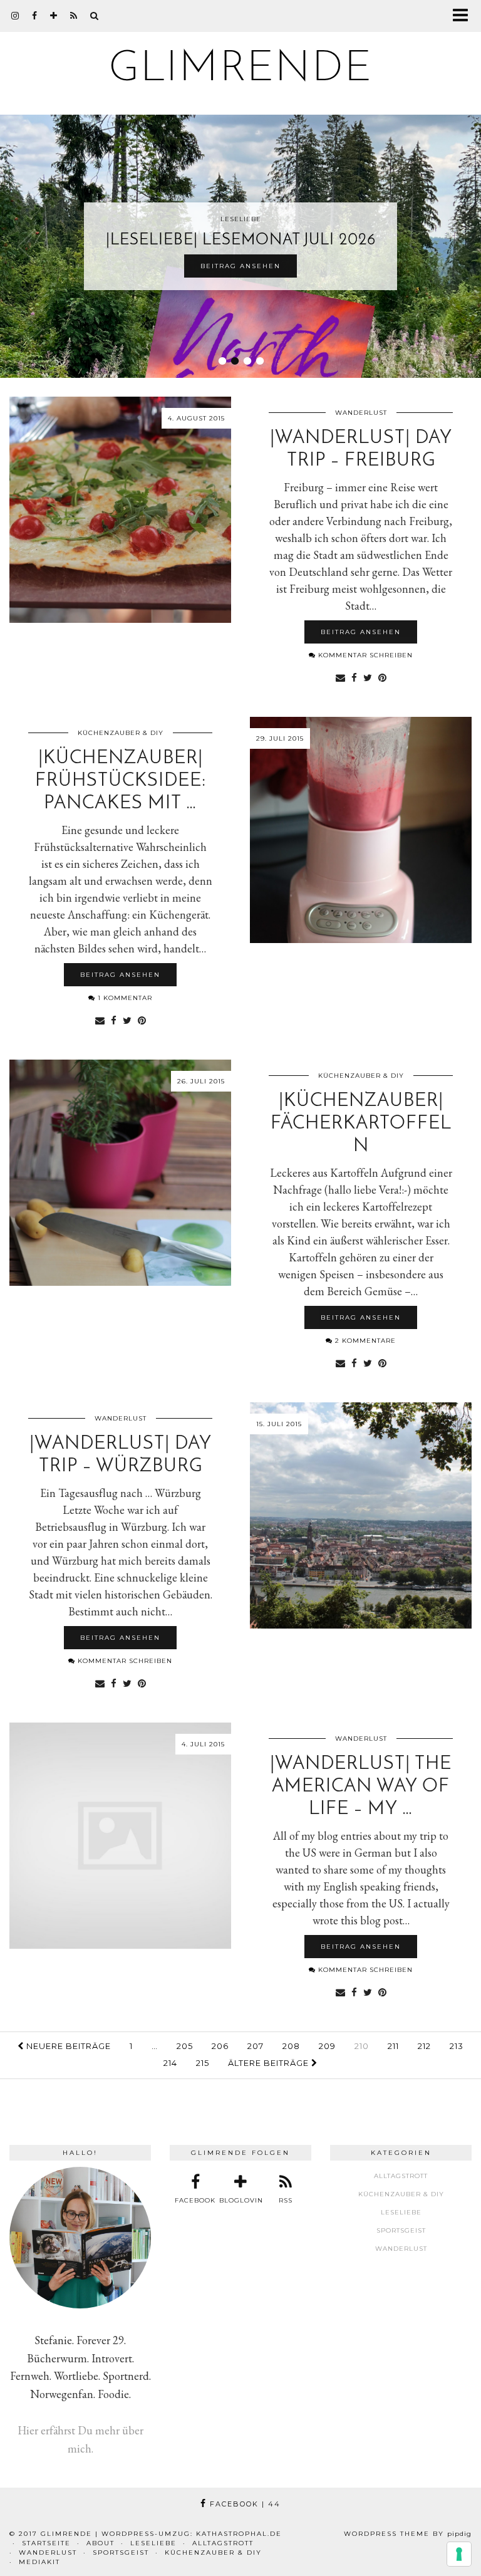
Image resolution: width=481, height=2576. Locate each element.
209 (327, 2046)
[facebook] (35, 16)
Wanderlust (361, 413)
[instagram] (15, 16)
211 (393, 2046)
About (101, 2543)
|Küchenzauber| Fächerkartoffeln (361, 1124)
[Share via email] (340, 677)
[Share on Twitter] (368, 677)
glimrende (241, 69)
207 (256, 2046)
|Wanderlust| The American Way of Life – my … (361, 1787)
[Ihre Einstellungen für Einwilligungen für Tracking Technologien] (459, 2554)
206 (220, 2046)
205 (185, 2046)
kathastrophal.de (239, 2534)
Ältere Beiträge (270, 2063)
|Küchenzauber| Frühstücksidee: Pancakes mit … (121, 781)
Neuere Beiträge (67, 2046)
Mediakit (39, 2562)
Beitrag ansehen (240, 266)
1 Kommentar (124, 998)
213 (457, 2046)
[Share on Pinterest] (382, 677)
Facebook (244, 2504)
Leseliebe (401, 2212)
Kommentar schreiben (364, 655)
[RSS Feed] (74, 16)
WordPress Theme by (408, 2534)
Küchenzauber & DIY (121, 733)
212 (424, 2046)
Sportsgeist (401, 2230)
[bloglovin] (54, 16)
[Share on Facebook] (354, 677)
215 (203, 2063)
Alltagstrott (401, 2176)
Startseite (46, 2543)
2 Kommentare (364, 1341)
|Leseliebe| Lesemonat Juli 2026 (241, 240)
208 (291, 2046)
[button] (464, 16)
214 (170, 2063)
